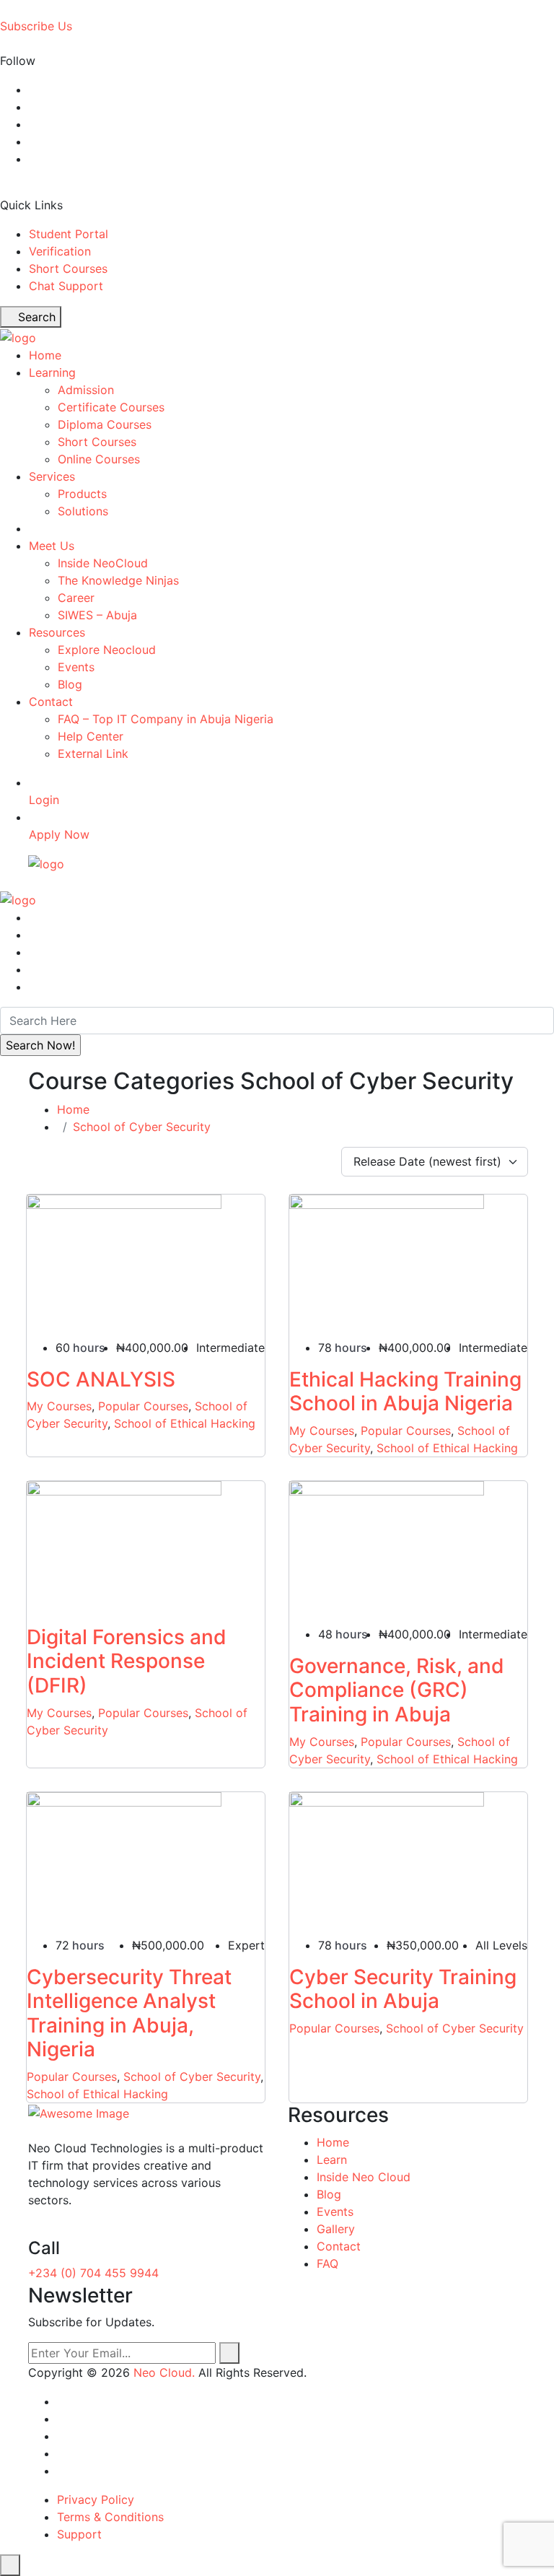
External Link (93, 754)
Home (45, 355)
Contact (51, 702)
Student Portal (69, 234)
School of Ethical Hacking (185, 1423)
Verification (60, 251)
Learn (332, 2160)
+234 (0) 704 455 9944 (93, 2273)
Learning (52, 372)
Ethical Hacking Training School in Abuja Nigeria (405, 1392)
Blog (70, 684)
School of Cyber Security (142, 1127)
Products (82, 494)
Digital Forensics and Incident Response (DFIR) (127, 1661)
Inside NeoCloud (103, 563)
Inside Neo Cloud (364, 2177)
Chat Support (66, 286)
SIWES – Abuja (97, 615)
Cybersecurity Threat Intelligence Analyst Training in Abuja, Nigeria (129, 2013)
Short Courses (68, 268)
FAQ (327, 2263)
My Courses (59, 1406)
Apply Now (59, 834)
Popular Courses (143, 1406)
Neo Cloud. (164, 2372)
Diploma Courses (105, 424)
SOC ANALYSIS (101, 1379)
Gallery (336, 2229)
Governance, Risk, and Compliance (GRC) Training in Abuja (397, 1690)
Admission (86, 390)
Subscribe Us (36, 26)
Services (52, 476)
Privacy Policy (96, 2499)
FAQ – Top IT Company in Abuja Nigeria (166, 719)
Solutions (83, 511)
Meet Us (52, 546)
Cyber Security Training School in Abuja (403, 1989)
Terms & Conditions (110, 2517)
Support (79, 2534)
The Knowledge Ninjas (118, 580)
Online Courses (99, 459)
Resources (57, 632)
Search (35, 317)
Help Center (91, 736)
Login (44, 800)
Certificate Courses (111, 407)
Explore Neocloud (107, 650)
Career (76, 598)
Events (76, 667)
